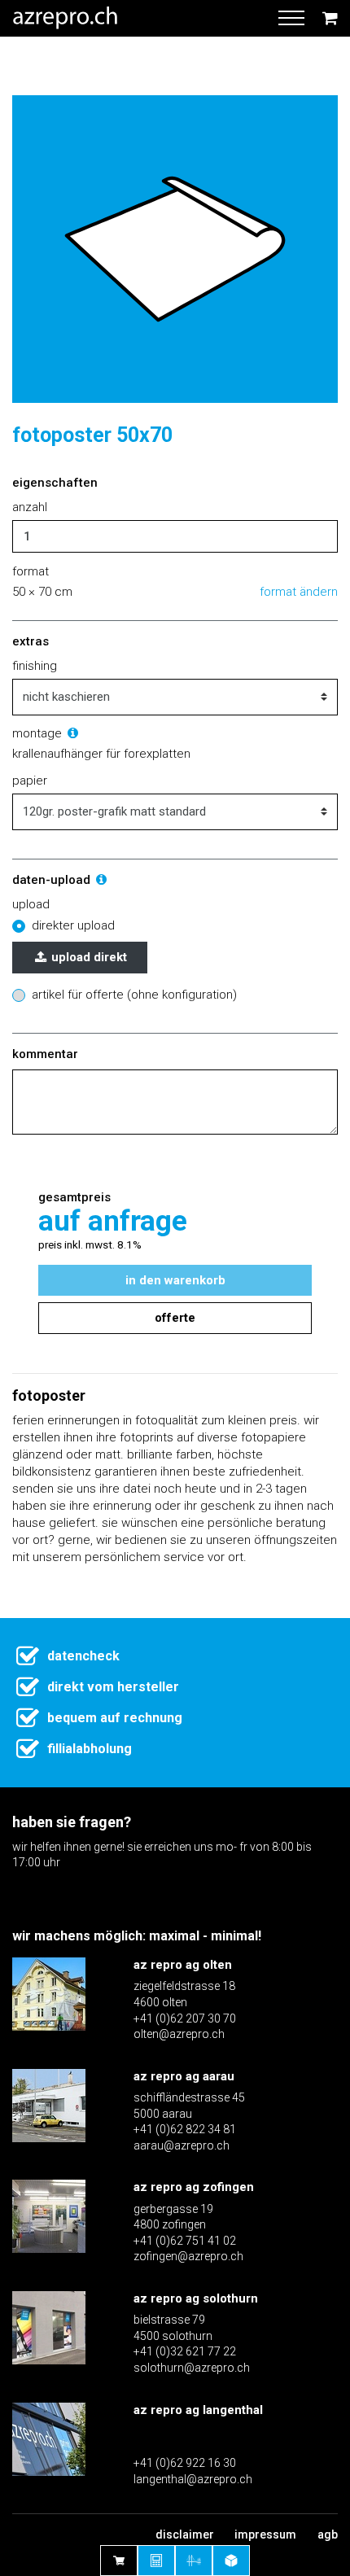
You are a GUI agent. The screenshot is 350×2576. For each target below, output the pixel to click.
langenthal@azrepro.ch (193, 2479)
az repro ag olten (183, 1965)
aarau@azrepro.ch (182, 2145)
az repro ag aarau (184, 2076)
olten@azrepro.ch (179, 2034)
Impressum (265, 2534)
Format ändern (299, 592)
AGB (328, 2534)
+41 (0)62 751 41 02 (185, 2241)
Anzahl (30, 507)
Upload (31, 904)
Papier (30, 781)
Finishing (35, 666)
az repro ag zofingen (194, 2187)
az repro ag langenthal (198, 2410)
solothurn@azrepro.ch (192, 2368)
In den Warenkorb (175, 1280)
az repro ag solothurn (196, 2298)
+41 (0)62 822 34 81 (185, 2129)
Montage (39, 733)
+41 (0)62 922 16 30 (185, 2463)
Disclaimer (185, 2534)
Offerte (175, 1318)
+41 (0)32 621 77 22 (185, 2351)
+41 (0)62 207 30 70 (185, 2018)
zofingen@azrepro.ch (188, 2256)
